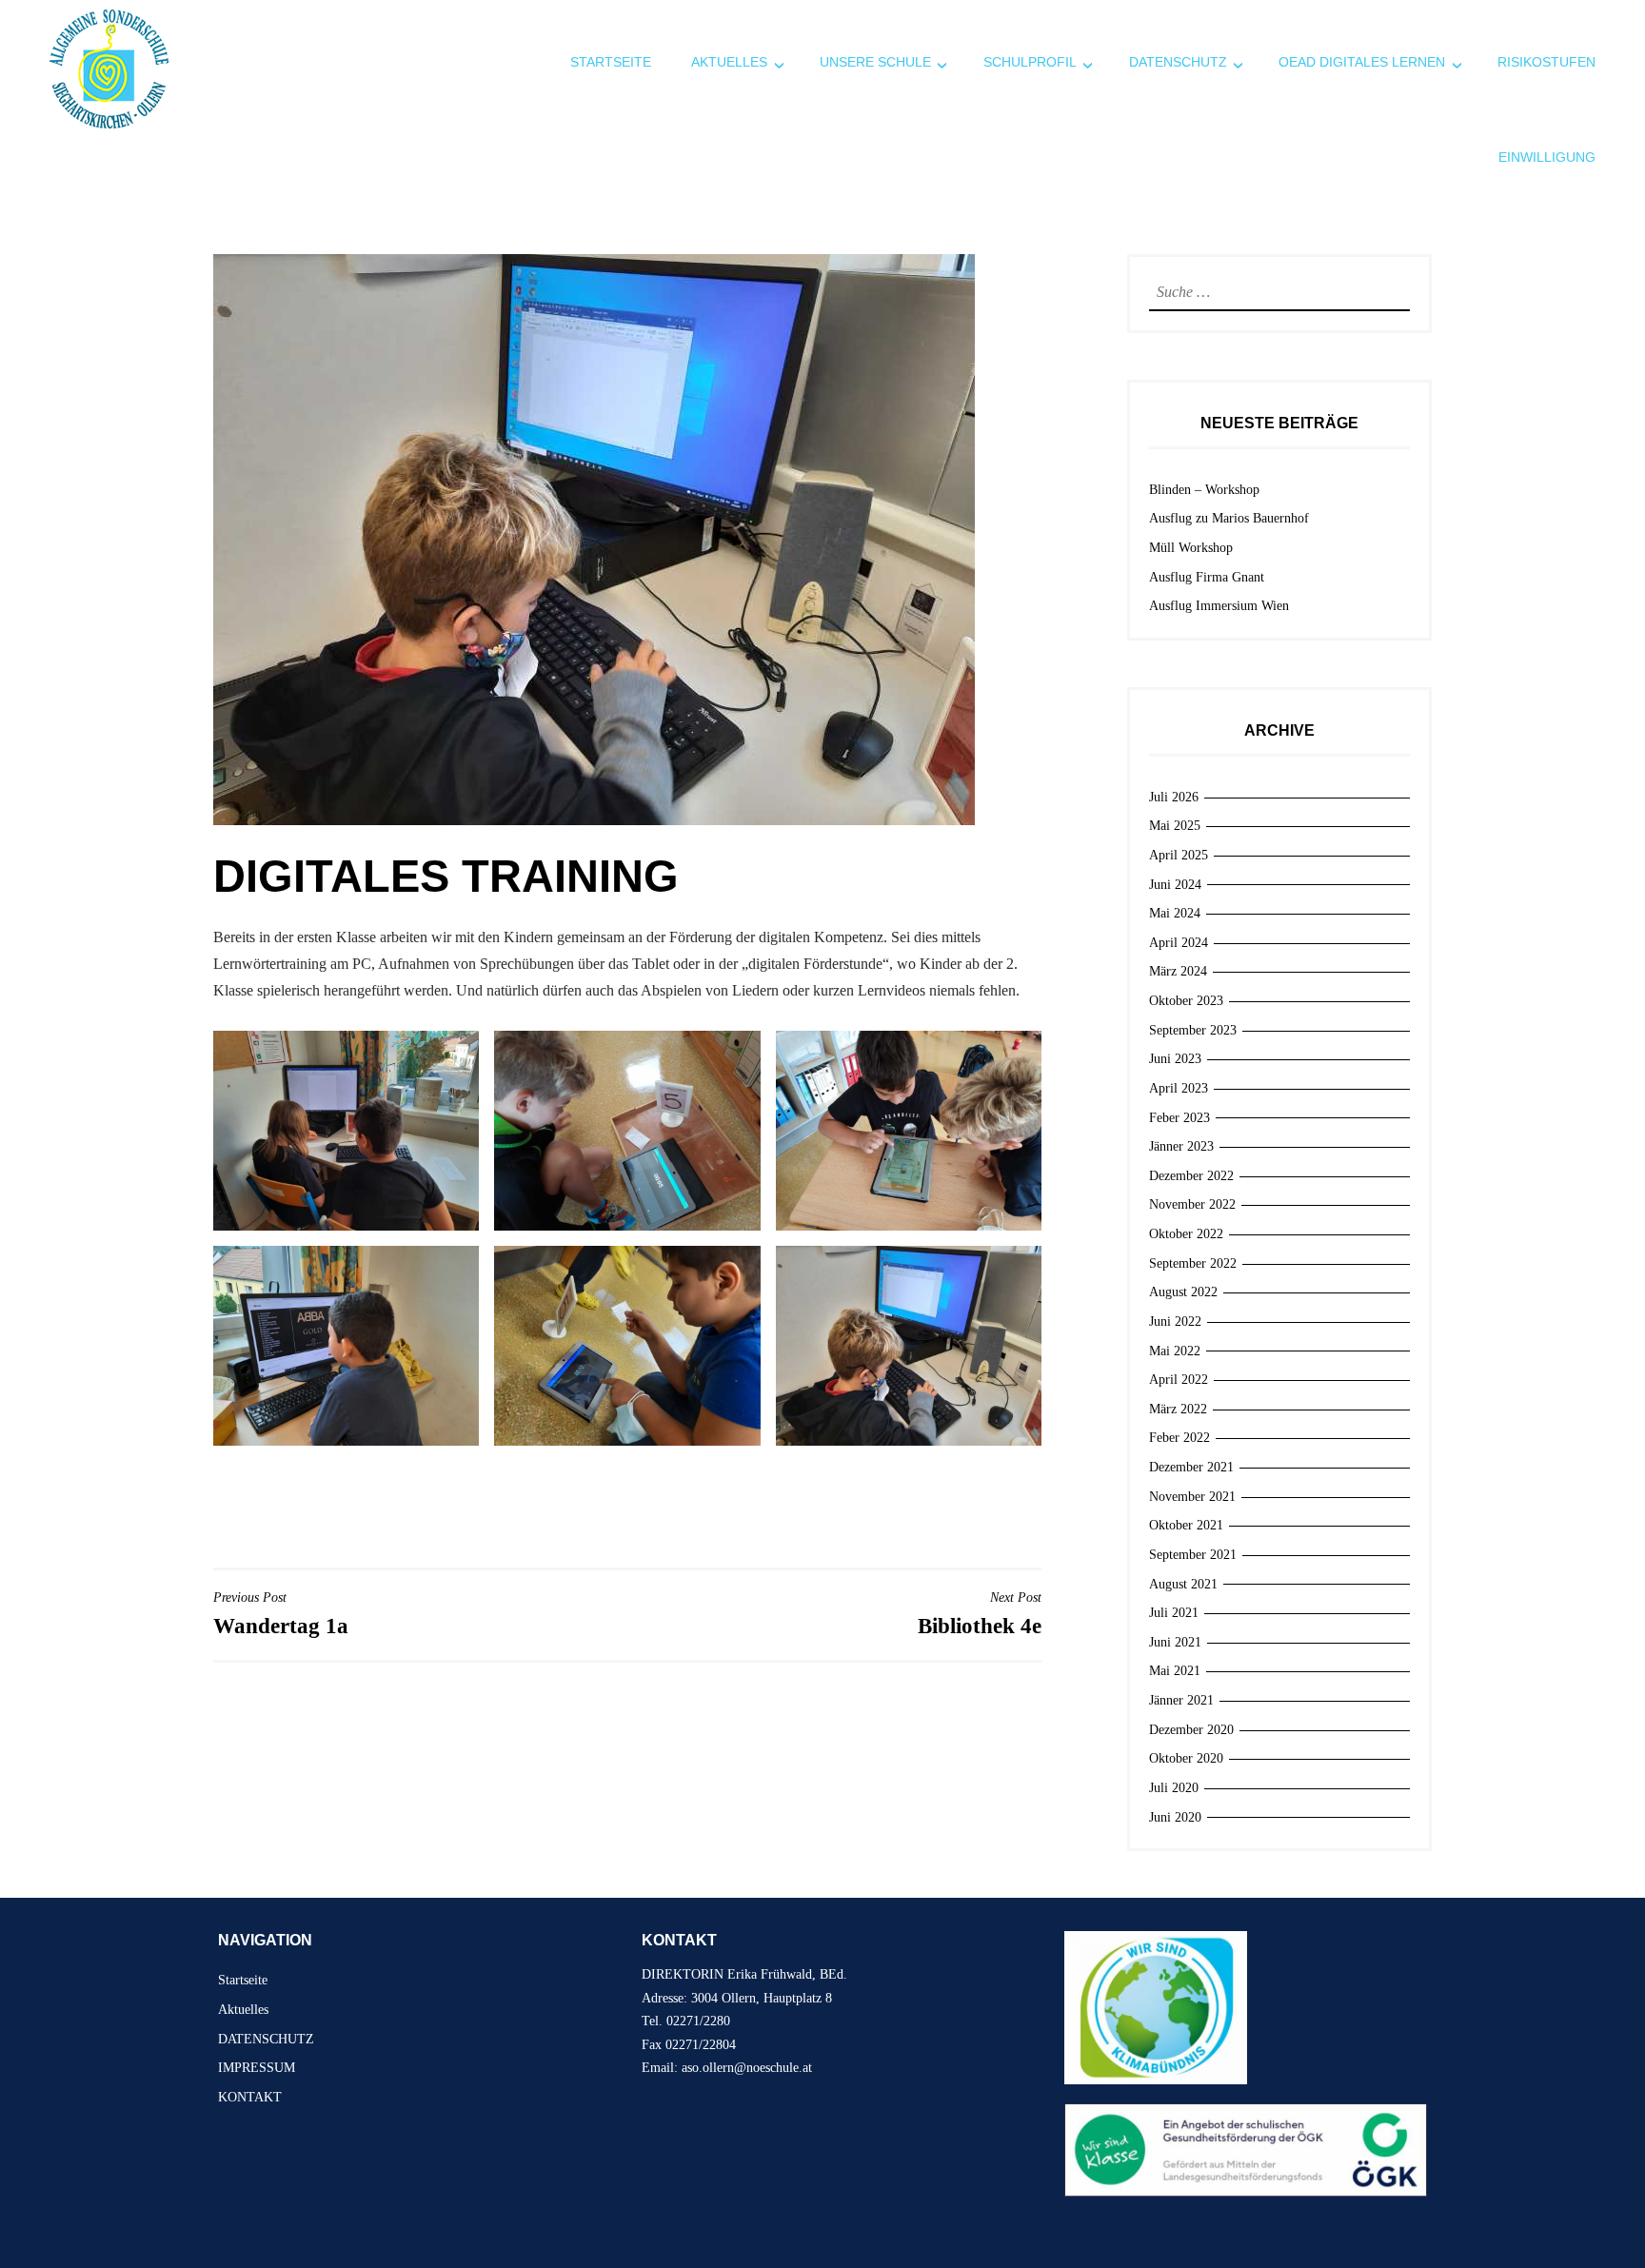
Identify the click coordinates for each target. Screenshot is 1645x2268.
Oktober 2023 (1186, 1001)
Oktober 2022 (1186, 1234)
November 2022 (1192, 1204)
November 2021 (1192, 1497)
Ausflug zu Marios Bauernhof (1229, 518)
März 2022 (1178, 1409)
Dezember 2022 (1191, 1176)
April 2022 (1179, 1380)
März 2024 (1178, 971)
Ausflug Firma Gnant (1207, 577)
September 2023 (1193, 1030)
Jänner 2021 (1181, 1700)
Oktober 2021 (1186, 1525)
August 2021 (1183, 1584)
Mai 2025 (1175, 826)
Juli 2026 (1174, 797)
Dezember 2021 (1191, 1467)
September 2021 (1193, 1555)
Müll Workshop (1191, 548)
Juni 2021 (1175, 1642)
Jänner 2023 (1181, 1146)
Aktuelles (729, 62)
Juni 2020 (1175, 1817)
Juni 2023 (1175, 1059)
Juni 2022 (1175, 1321)
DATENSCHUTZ (266, 2039)
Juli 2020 (1174, 1788)
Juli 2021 (1174, 1613)
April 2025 (1179, 855)
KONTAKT (250, 2097)
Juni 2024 (1175, 885)
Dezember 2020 (1191, 1730)
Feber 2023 (1179, 1118)
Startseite (611, 62)
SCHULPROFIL (1030, 62)
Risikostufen (1546, 62)
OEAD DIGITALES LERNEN (1362, 62)
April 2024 (1179, 943)
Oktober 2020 (1186, 1758)
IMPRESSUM (257, 2068)
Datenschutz (1178, 62)
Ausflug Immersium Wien (1219, 606)
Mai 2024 (1175, 913)
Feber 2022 (1179, 1438)
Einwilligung (1547, 157)
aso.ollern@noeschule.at (747, 2068)
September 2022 (1193, 1263)
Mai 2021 (1175, 1671)
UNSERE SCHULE (875, 62)
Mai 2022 (1175, 1351)
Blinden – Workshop (1204, 490)
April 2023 (1179, 1088)
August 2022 (1183, 1292)
